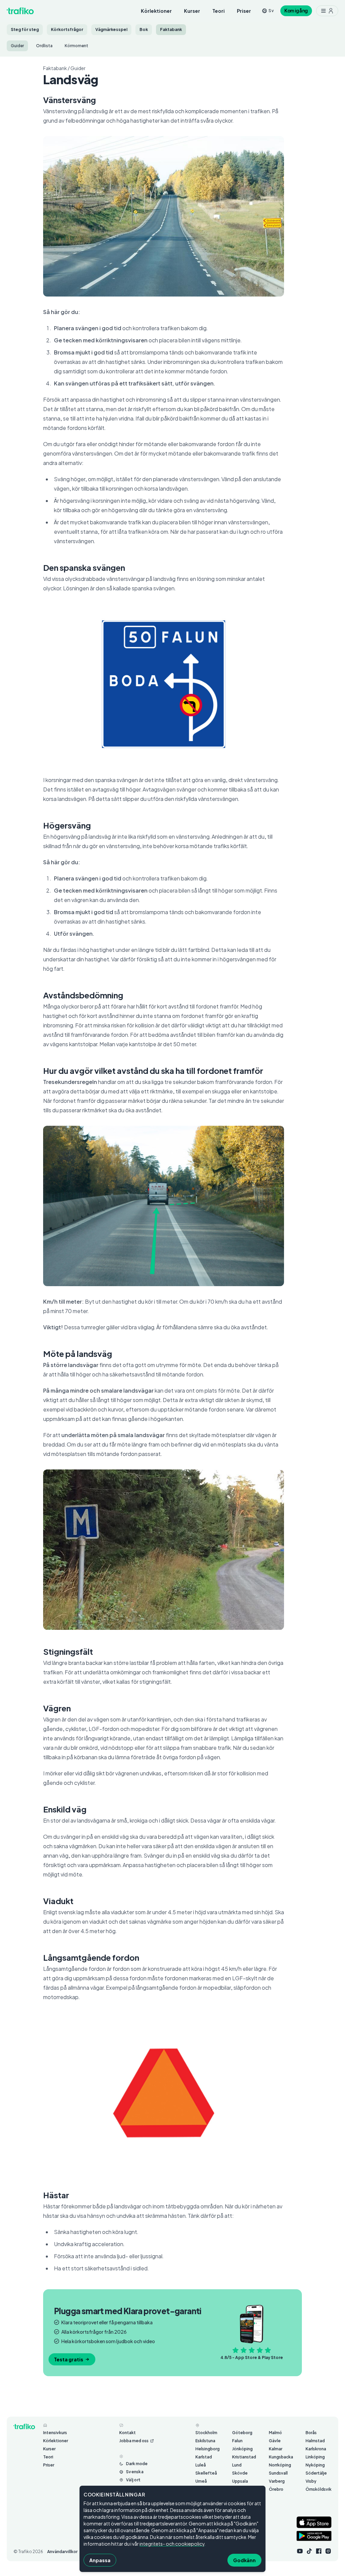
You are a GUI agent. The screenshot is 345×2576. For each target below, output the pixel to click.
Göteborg (242, 2433)
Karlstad (204, 2457)
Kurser (192, 11)
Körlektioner (156, 11)
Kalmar (276, 2449)
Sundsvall (278, 2473)
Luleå (201, 2465)
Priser (244, 11)
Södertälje (316, 2473)
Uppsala (240, 2481)
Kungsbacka (281, 2457)
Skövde (240, 2473)
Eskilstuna (205, 2441)
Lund (237, 2465)
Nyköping (315, 2465)
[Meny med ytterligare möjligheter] (327, 11)
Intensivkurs (55, 2433)
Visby (311, 2481)
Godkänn (244, 2560)
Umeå (201, 2481)
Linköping (315, 2457)
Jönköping (242, 2449)
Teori (218, 11)
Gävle (275, 2441)
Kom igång (296, 11)
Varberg (277, 2481)
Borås (311, 2433)
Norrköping (280, 2465)
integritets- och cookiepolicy (172, 2544)
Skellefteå (206, 2473)
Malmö (275, 2433)
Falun (237, 2441)
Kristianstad (244, 2457)
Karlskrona (316, 2449)
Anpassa (100, 2560)
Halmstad (315, 2441)
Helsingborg (208, 2449)
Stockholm (206, 2433)
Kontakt (128, 2433)
